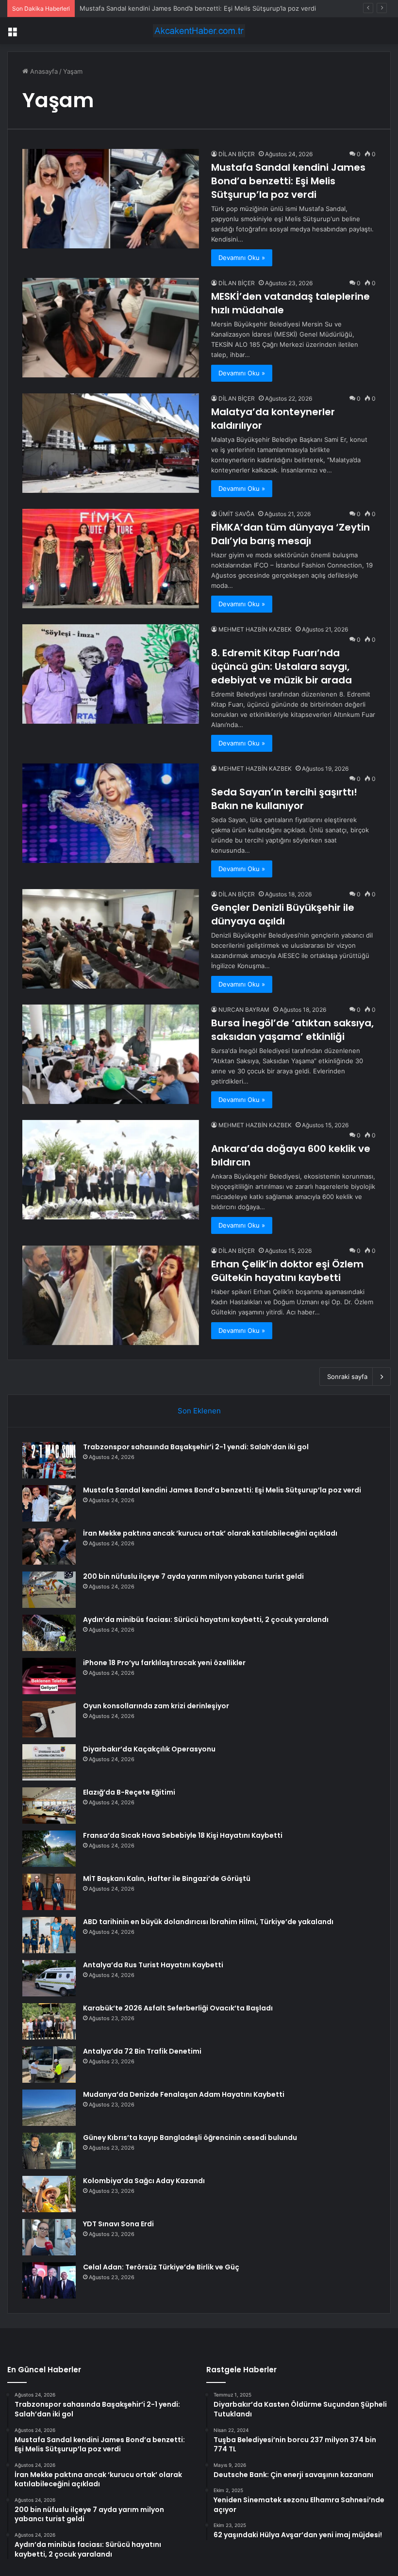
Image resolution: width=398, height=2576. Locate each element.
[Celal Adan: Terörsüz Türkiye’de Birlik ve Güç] (49, 2280)
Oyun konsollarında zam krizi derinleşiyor (156, 1706)
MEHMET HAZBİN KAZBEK (255, 629)
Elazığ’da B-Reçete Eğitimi (129, 1792)
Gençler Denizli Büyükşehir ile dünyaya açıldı (283, 914)
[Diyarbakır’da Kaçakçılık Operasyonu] (49, 1762)
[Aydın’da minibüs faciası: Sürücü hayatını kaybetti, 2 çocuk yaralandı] (49, 1633)
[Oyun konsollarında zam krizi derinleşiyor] (49, 1719)
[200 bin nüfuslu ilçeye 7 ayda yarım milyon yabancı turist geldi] (49, 1590)
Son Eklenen (199, 1411)
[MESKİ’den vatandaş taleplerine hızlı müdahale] (111, 328)
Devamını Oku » (242, 258)
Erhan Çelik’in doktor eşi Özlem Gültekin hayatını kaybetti (287, 1271)
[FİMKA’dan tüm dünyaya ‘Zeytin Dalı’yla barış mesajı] (111, 559)
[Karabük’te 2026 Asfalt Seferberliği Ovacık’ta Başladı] (49, 2021)
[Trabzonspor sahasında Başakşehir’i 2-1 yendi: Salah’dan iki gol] (49, 1460)
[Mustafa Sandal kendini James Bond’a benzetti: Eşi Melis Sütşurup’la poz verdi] (111, 199)
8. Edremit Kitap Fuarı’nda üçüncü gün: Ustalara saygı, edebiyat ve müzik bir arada (282, 666)
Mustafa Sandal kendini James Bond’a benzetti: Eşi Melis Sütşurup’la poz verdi (288, 181)
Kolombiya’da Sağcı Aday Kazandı (144, 2181)
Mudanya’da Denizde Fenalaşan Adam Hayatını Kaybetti (184, 2094)
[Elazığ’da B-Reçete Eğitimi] (49, 1806)
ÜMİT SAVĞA (236, 514)
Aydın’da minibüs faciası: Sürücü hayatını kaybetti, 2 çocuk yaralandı (206, 1620)
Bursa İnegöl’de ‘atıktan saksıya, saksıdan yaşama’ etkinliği (292, 1030)
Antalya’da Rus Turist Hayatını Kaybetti (153, 1965)
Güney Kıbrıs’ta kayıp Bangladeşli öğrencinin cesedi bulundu (190, 2138)
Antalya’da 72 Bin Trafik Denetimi (142, 2051)
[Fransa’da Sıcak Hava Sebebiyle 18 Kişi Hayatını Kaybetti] (49, 1849)
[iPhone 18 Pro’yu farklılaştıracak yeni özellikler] (49, 1676)
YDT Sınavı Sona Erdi (118, 2224)
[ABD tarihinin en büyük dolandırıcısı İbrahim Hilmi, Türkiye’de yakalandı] (49, 1935)
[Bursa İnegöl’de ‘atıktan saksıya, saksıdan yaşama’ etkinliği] (111, 1054)
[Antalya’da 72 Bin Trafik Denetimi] (49, 2065)
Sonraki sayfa (347, 1377)
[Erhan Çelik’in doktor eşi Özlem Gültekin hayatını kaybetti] (111, 1295)
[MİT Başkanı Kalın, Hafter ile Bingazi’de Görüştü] (49, 1892)
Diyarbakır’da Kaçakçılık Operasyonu (149, 1749)
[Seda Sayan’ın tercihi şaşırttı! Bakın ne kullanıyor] (111, 813)
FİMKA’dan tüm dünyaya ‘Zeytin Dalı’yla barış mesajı (290, 534)
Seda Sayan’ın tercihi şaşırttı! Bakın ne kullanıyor (284, 799)
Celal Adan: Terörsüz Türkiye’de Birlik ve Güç (161, 2267)
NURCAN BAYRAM (244, 1010)
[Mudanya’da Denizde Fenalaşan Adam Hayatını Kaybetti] (49, 2108)
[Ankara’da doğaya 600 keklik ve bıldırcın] (111, 1170)
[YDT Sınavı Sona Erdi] (49, 2237)
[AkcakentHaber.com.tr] (199, 31)
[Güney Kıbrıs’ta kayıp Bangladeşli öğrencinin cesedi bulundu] (49, 2151)
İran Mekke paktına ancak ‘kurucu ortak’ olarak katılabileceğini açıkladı (210, 1533)
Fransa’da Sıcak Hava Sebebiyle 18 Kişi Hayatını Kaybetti (183, 1835)
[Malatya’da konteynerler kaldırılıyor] (111, 443)
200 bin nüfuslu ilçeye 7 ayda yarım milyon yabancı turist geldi (193, 1576)
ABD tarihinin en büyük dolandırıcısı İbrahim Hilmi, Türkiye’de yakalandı (208, 1922)
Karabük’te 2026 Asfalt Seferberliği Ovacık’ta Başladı (178, 2008)
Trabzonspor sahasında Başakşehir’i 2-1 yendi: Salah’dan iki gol (196, 1447)
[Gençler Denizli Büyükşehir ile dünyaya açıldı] (111, 939)
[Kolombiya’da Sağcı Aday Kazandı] (49, 2194)
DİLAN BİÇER (237, 154)
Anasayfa (43, 71)
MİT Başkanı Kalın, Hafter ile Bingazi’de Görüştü (167, 1879)
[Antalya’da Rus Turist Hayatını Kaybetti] (49, 1978)
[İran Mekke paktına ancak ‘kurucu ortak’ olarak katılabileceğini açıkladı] (49, 1547)
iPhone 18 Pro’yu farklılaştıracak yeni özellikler (164, 1663)
